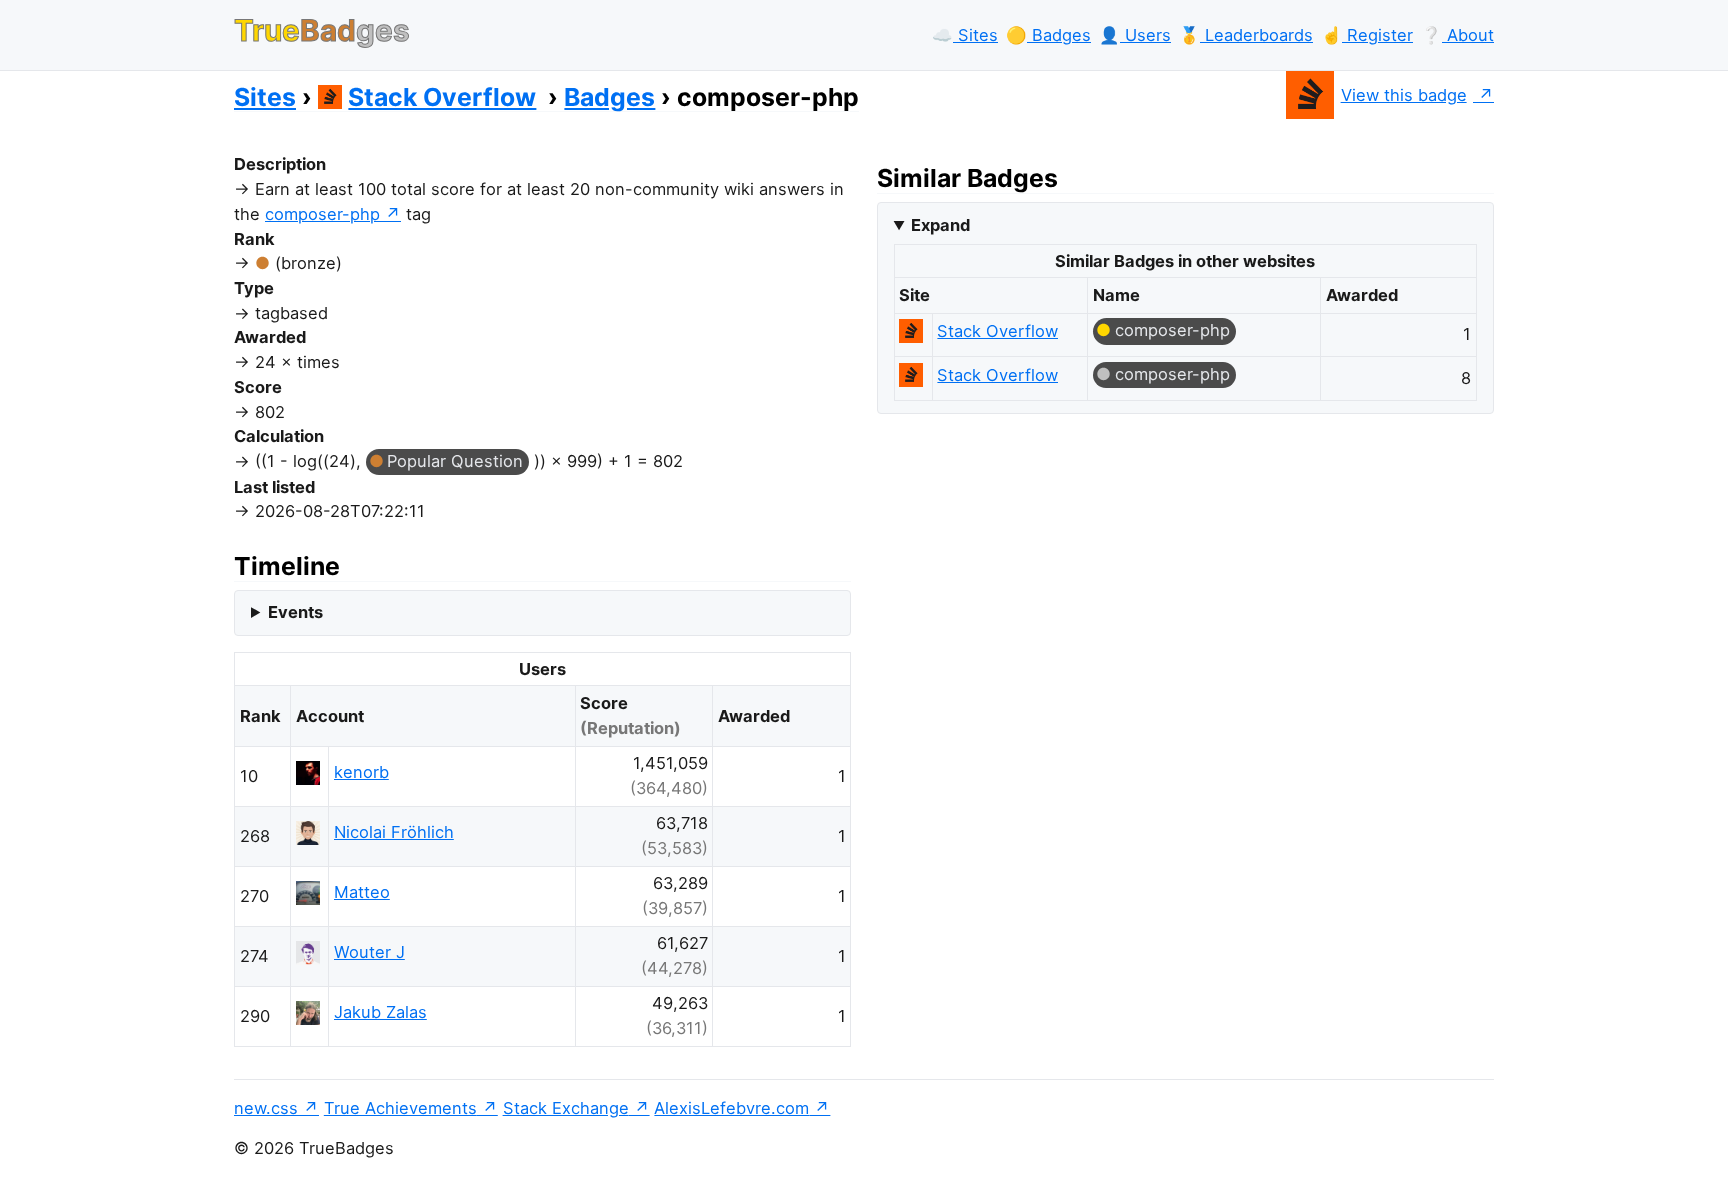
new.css (266, 1108)
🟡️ (1048, 35)
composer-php (322, 214)
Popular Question (455, 461)
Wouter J (369, 952)
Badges (609, 97)
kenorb (361, 772)
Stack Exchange (566, 1108)
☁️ (965, 35)
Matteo (362, 892)
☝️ (1367, 35)
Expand (940, 225)
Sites (265, 97)
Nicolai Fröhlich (394, 832)
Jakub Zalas (380, 1012)
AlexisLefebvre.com (731, 1108)
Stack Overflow (442, 97)
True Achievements (400, 1108)
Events (295, 612)
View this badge (1404, 95)
